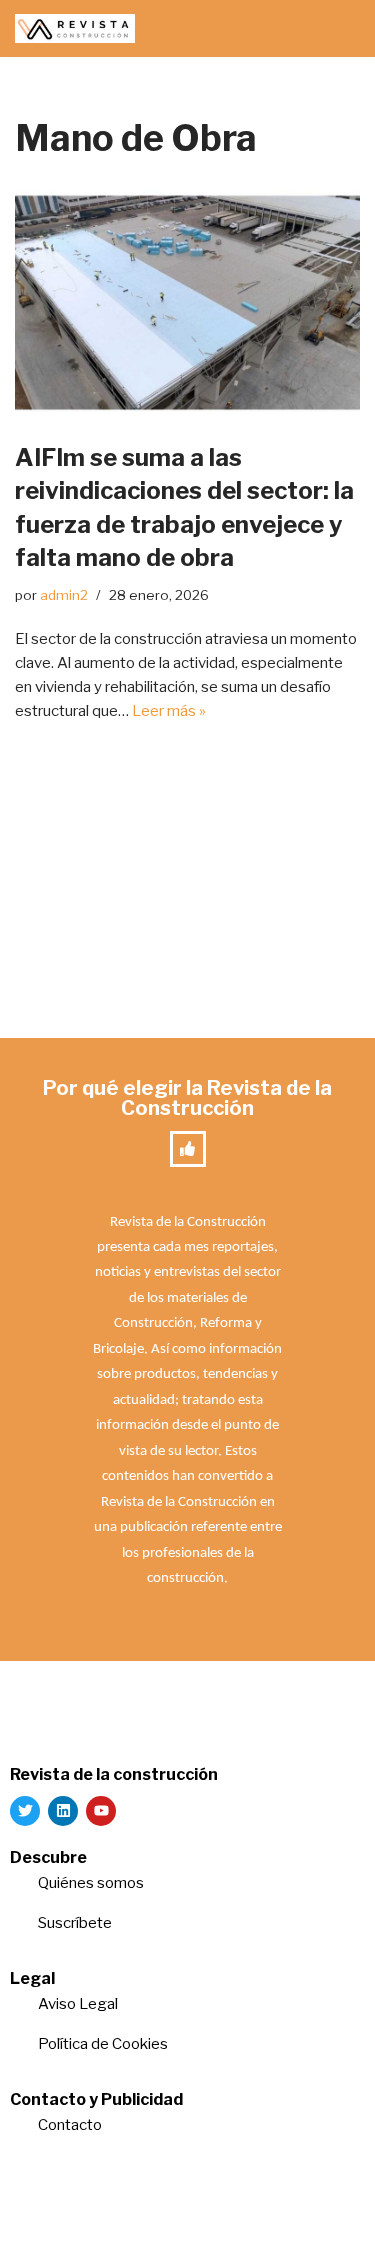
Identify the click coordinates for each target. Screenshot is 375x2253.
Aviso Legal (78, 2004)
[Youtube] (101, 1811)
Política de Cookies (103, 2044)
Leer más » (169, 711)
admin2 (64, 595)
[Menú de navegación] (336, 29)
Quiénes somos (91, 1883)
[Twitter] (25, 1811)
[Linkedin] (63, 1811)
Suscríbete (76, 1923)
